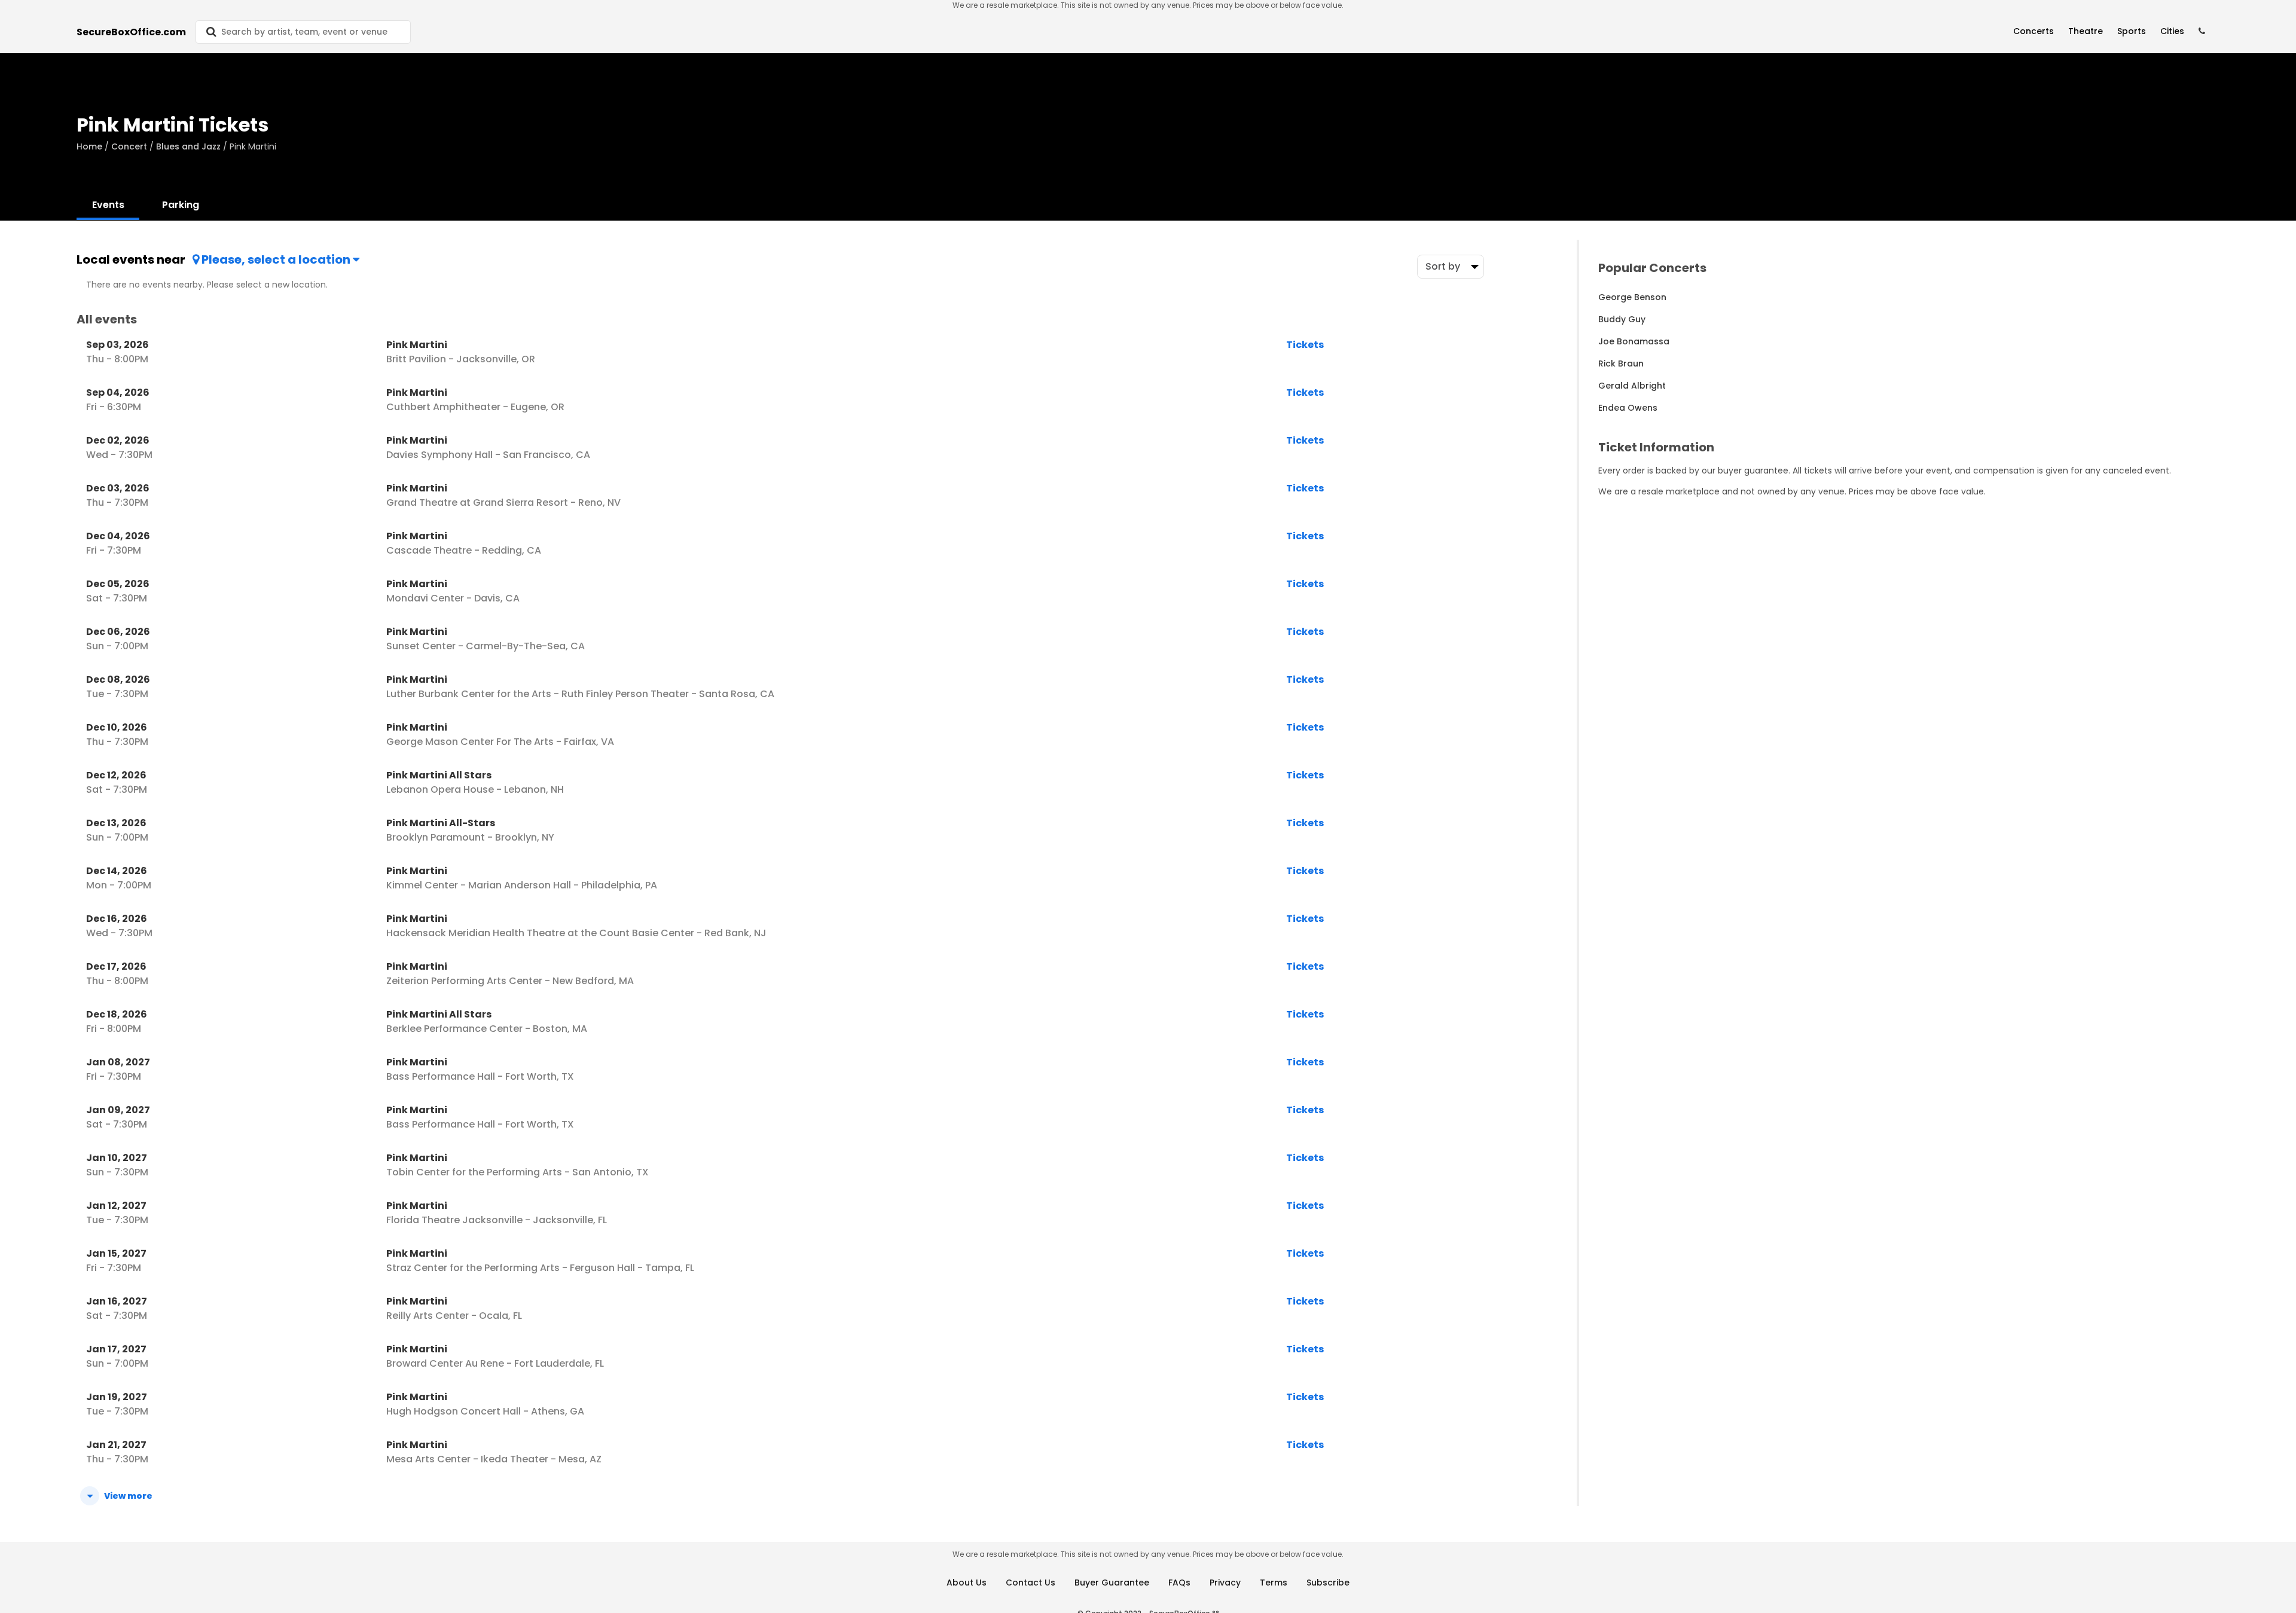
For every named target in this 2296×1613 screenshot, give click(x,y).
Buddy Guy (1622, 319)
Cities (2172, 31)
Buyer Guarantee (1112, 1583)
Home (89, 146)
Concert (129, 146)
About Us (967, 1583)
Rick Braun (1621, 363)
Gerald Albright (1632, 386)
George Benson (1632, 297)
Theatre (2086, 31)
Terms (1274, 1583)
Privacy (1225, 1583)
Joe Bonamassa (1634, 341)
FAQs (1179, 1583)
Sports (2132, 31)
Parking (181, 205)
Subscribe (1328, 1583)
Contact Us (1031, 1583)
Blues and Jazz (188, 146)
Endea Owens (1628, 408)
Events (108, 205)
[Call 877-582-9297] (2202, 31)
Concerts (2034, 31)
